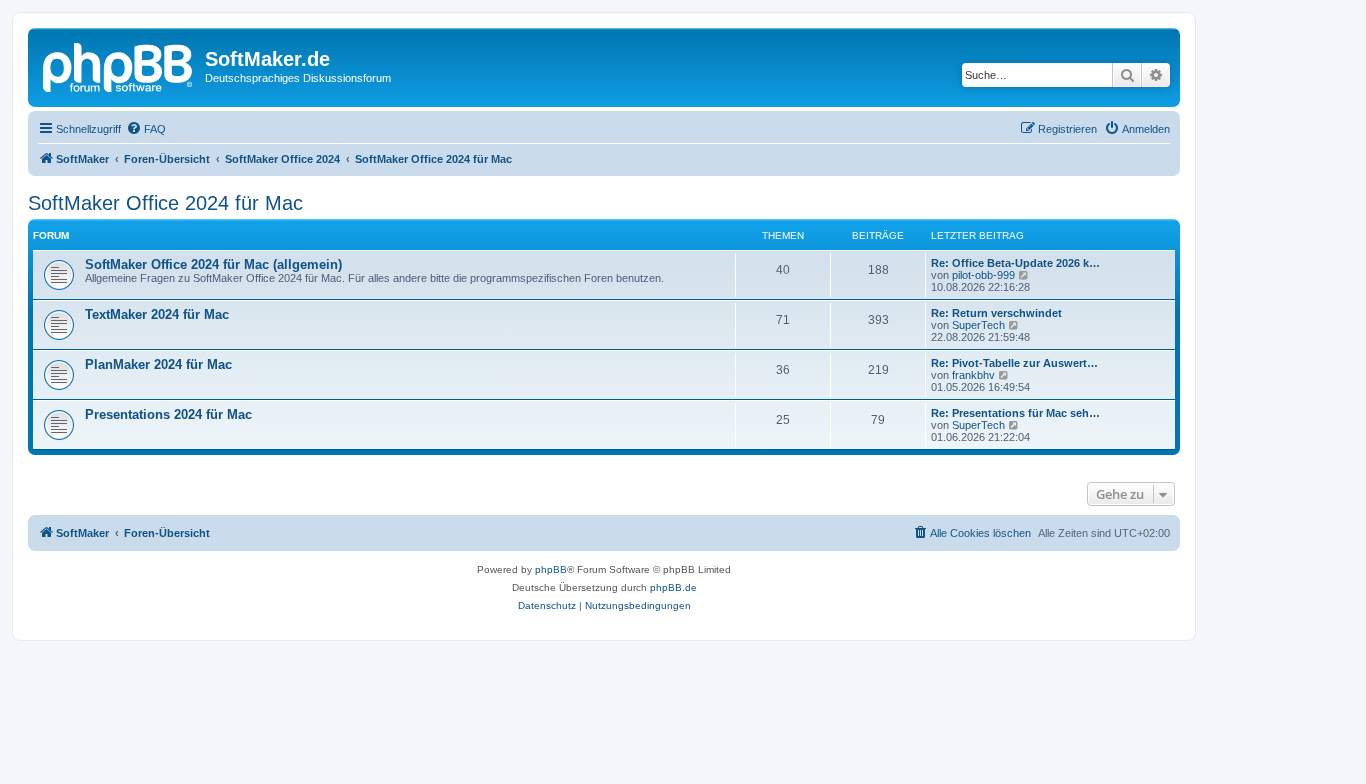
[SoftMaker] (119, 65)
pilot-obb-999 (983, 275)
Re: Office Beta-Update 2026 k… (1015, 263)
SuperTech (978, 325)
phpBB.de (673, 587)
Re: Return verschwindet (996, 313)
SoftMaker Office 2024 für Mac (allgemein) (213, 264)
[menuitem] (146, 129)
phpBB (551, 569)
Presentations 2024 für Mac (168, 414)
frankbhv (973, 375)
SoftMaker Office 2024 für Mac (165, 203)
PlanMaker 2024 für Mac (158, 364)
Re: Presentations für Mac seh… (1015, 413)
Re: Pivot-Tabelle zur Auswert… (1014, 363)
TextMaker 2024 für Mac (157, 314)
